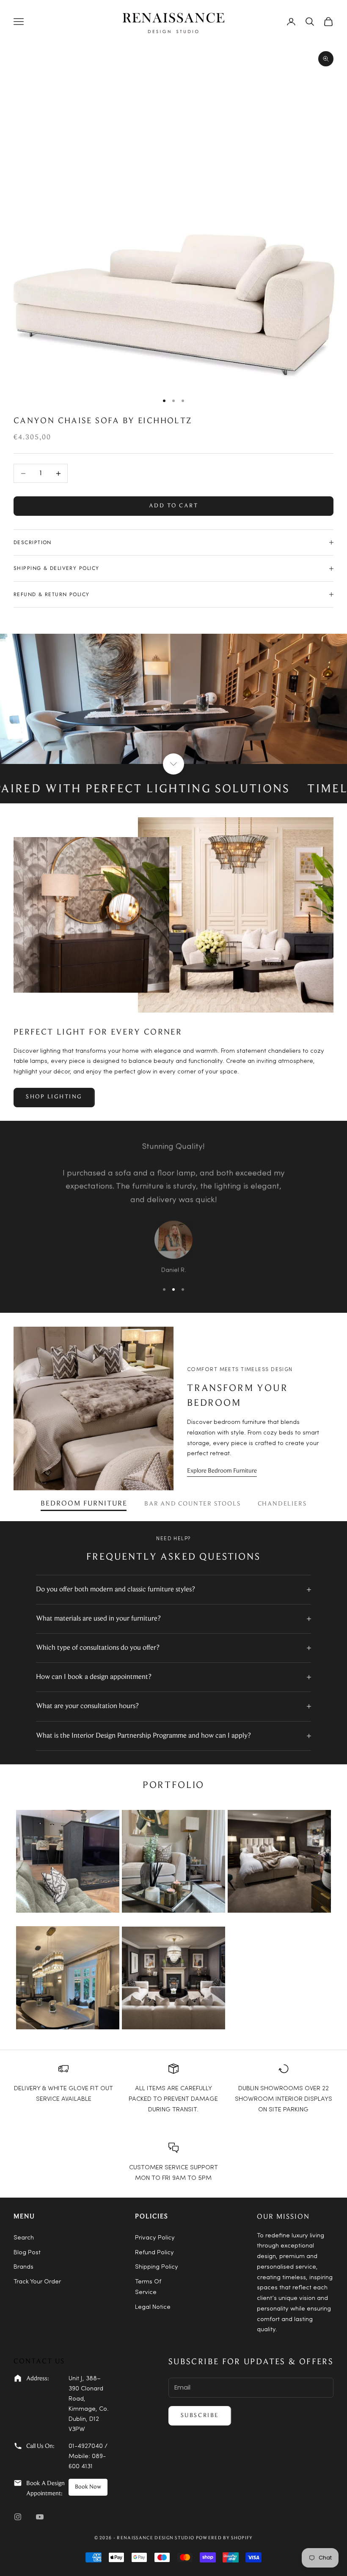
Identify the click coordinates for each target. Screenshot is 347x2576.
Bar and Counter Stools (193, 1504)
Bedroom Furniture (84, 1504)
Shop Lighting (54, 1097)
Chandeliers (282, 1504)
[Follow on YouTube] (40, 2517)
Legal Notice (153, 2307)
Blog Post (27, 2253)
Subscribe (200, 2416)
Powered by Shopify (224, 2538)
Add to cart (174, 506)
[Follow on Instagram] (18, 2517)
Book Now (88, 2487)
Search (24, 2238)
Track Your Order (37, 2282)
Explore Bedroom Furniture (222, 1471)
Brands (23, 2267)
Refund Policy (154, 2253)
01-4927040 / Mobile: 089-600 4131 (88, 2457)
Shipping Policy (157, 2267)
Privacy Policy (155, 2238)
